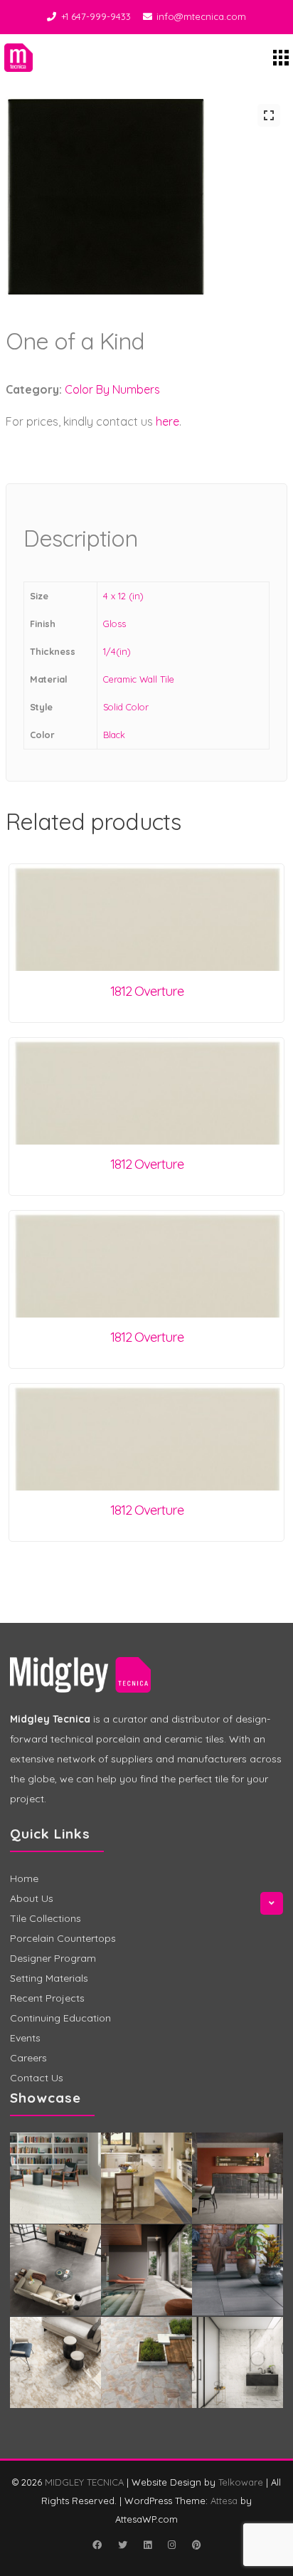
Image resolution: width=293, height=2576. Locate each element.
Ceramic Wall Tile (139, 679)
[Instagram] (171, 2545)
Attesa (224, 2501)
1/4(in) (117, 651)
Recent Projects (47, 1998)
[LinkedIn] (147, 2545)
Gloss (114, 624)
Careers (28, 2058)
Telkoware (241, 2482)
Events (25, 2038)
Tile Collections (46, 1918)
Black (114, 735)
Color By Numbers (112, 389)
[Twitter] (122, 2545)
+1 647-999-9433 (96, 16)
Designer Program (53, 1958)
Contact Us (37, 2078)
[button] (269, 115)
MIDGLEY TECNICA (84, 2482)
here (167, 421)
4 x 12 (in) (123, 596)
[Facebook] (97, 2545)
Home (24, 1878)
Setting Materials (49, 1978)
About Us (32, 1898)
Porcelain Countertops (63, 1938)
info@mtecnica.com (201, 16)
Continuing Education (60, 2018)
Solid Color (126, 707)
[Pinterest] (196, 2545)
